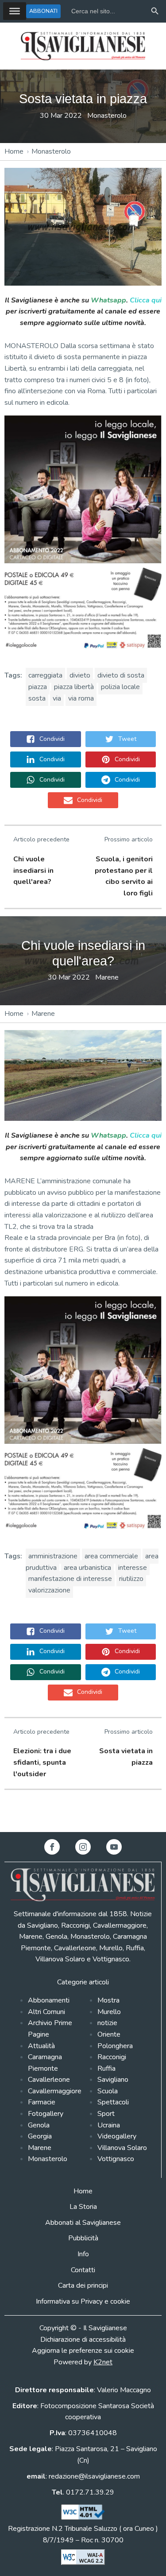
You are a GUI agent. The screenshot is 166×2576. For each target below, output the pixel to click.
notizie (107, 2023)
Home (14, 151)
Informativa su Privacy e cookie (83, 2301)
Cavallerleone (49, 2080)
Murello (109, 2012)
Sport (106, 2114)
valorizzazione (49, 1590)
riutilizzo (131, 1579)
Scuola (108, 2091)
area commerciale (111, 1556)
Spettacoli (113, 2102)
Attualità (41, 2046)
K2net (103, 2362)
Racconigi (112, 2057)
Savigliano (113, 2080)
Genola (39, 2125)
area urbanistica (87, 1568)
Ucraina (109, 2125)
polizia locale (120, 687)
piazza (38, 687)
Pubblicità (83, 2238)
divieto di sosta (121, 675)
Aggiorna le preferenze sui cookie (83, 2351)
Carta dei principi (83, 2285)
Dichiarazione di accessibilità (83, 2340)
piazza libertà (74, 687)
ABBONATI (43, 11)
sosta (37, 698)
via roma (81, 698)
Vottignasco (116, 2159)
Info (83, 2254)
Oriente (109, 2034)
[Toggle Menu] (15, 11)
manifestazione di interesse (70, 1579)
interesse (133, 1568)
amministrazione (53, 1556)
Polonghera (115, 2046)
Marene (107, 977)
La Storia (83, 2207)
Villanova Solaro (122, 2148)
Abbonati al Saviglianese (83, 2223)
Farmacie (42, 2102)
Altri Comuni (46, 2012)
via (57, 698)
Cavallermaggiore (55, 2091)
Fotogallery (46, 2114)
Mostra (108, 2000)
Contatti (83, 2270)
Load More (83, 1811)
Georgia (40, 2136)
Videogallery (117, 2136)
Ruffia (106, 2069)
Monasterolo (107, 116)
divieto (80, 675)
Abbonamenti (49, 2000)
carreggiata (45, 675)
